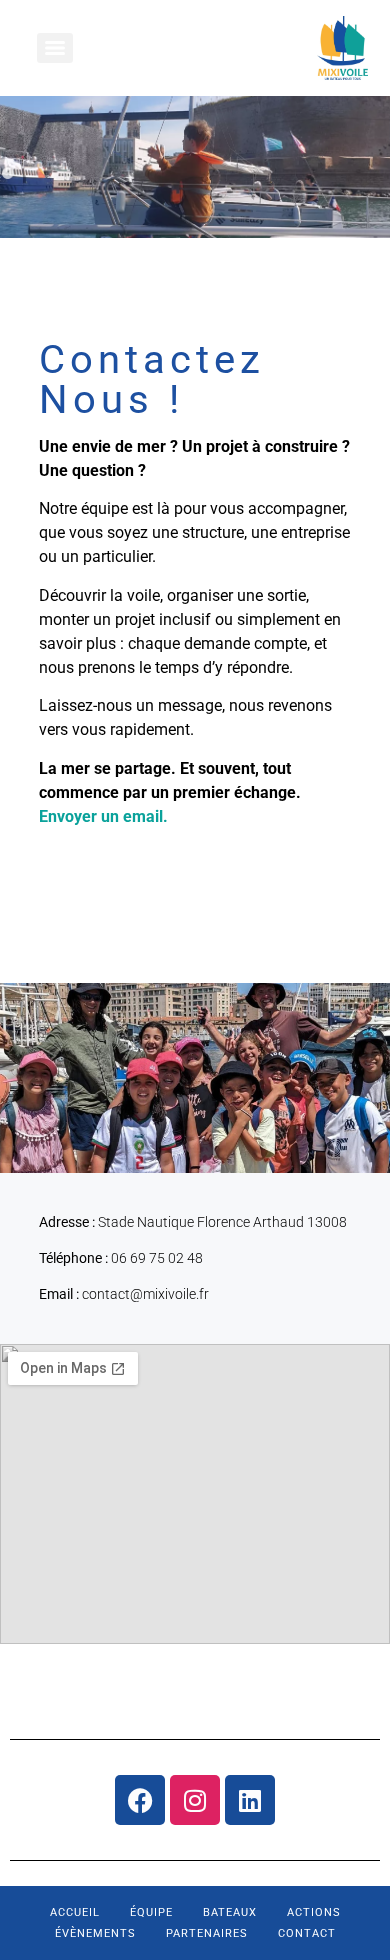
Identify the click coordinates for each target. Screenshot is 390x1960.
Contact (307, 1933)
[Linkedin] (250, 1800)
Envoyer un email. (103, 816)
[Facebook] (140, 1800)
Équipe (151, 1912)
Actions (314, 1912)
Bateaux (230, 1912)
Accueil (75, 1912)
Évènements (95, 1933)
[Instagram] (195, 1800)
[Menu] (55, 48)
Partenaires (207, 1933)
